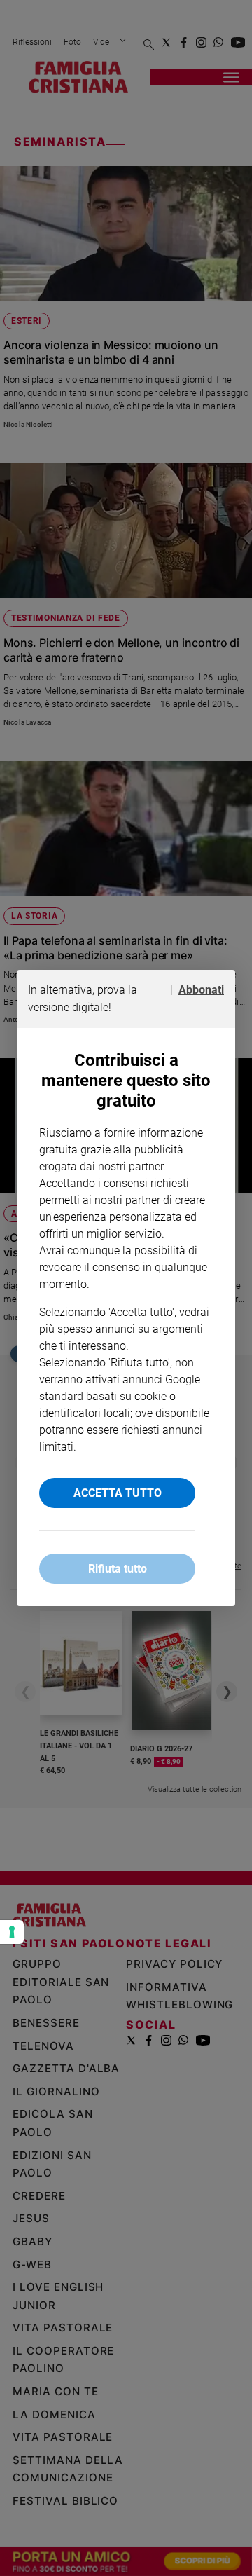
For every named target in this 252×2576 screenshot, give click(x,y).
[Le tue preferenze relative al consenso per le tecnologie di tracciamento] (12, 1932)
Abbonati (201, 990)
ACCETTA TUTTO (118, 1493)
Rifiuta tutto (118, 1569)
